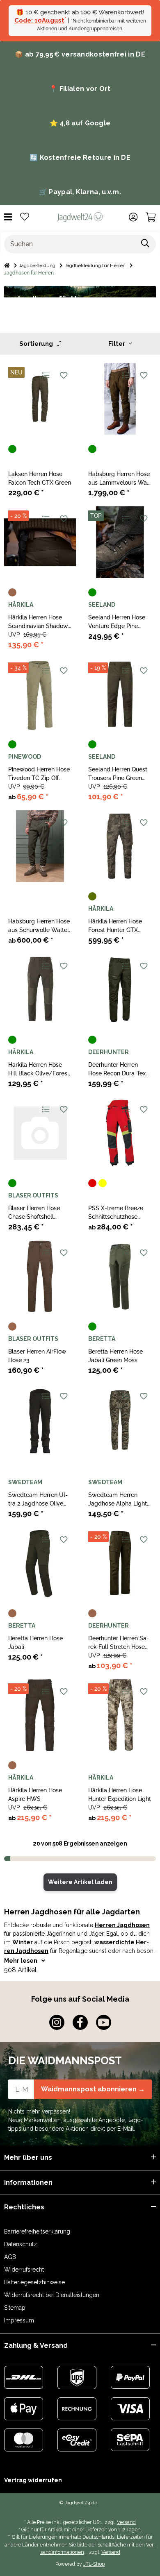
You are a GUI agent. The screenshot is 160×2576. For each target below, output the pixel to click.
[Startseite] (7, 265)
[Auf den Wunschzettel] (63, 375)
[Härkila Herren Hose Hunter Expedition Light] (120, 1715)
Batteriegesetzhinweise (34, 2282)
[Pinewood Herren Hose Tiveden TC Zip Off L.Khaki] (40, 694)
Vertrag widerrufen (33, 2480)
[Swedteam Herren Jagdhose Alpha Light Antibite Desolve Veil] (120, 1420)
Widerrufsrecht (24, 2270)
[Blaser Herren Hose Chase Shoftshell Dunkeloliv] (40, 1133)
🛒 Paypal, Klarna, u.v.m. (80, 192)
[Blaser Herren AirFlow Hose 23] (40, 1276)
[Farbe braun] (12, 592)
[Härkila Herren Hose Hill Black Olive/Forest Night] (40, 990)
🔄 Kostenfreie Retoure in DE (80, 158)
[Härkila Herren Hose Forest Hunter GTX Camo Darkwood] (120, 846)
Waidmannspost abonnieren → (93, 2089)
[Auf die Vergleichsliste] (45, 375)
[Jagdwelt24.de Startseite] (80, 217)
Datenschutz (21, 2244)
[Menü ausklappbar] (8, 217)
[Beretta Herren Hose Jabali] (40, 1563)
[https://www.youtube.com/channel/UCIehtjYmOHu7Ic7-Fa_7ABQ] (104, 2022)
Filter (118, 344)
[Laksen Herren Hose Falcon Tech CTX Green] (40, 399)
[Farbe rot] (92, 1183)
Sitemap (15, 2308)
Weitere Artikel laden (80, 1882)
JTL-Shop (94, 2564)
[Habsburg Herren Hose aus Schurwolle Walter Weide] (40, 846)
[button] (133, 217)
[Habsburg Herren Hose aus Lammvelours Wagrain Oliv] (120, 399)
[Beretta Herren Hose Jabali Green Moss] (120, 1276)
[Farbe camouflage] (92, 896)
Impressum (19, 2320)
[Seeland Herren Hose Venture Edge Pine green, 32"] (120, 542)
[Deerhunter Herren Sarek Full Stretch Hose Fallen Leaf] (120, 1563)
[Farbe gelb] (103, 1183)
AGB (10, 2257)
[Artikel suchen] (145, 244)
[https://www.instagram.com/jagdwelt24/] (57, 2022)
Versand (126, 2522)
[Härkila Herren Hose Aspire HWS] (40, 1715)
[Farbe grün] (12, 449)
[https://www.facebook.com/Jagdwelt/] (80, 2022)
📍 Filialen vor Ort (80, 89)
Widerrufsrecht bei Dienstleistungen (52, 2295)
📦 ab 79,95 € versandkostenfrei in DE (80, 54)
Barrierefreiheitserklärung (37, 2231)
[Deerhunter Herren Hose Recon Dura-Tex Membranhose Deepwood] (120, 990)
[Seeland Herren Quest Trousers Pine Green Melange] (120, 694)
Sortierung (37, 344)
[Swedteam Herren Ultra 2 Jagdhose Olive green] (40, 1420)
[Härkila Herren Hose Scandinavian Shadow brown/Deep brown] (40, 542)
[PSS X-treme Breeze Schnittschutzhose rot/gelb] (120, 1133)
